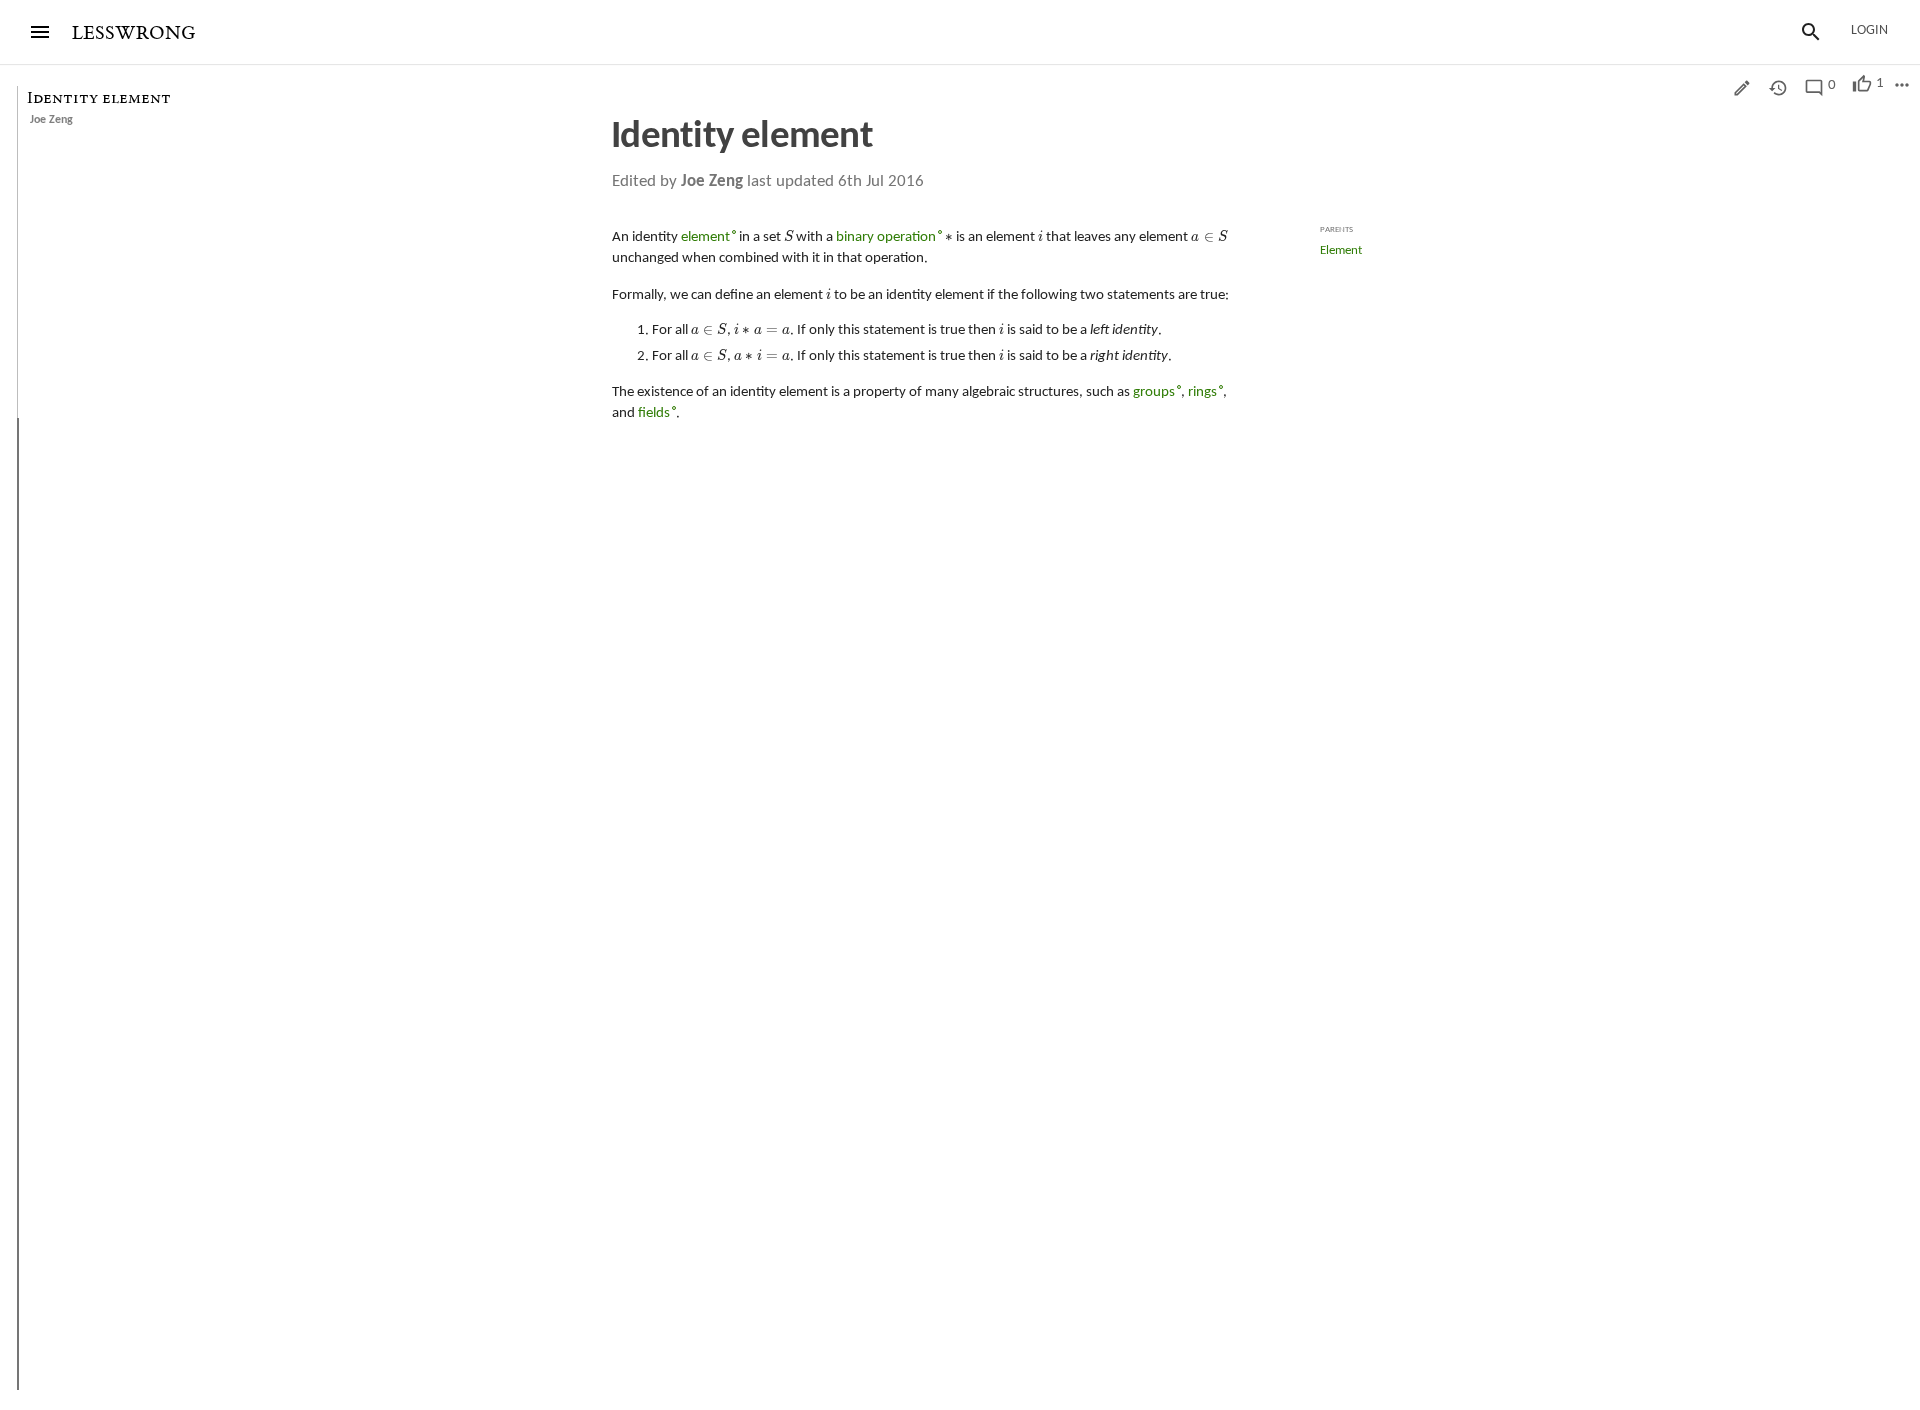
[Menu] (40, 32)
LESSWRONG (133, 33)
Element (1341, 250)
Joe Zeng (51, 120)
